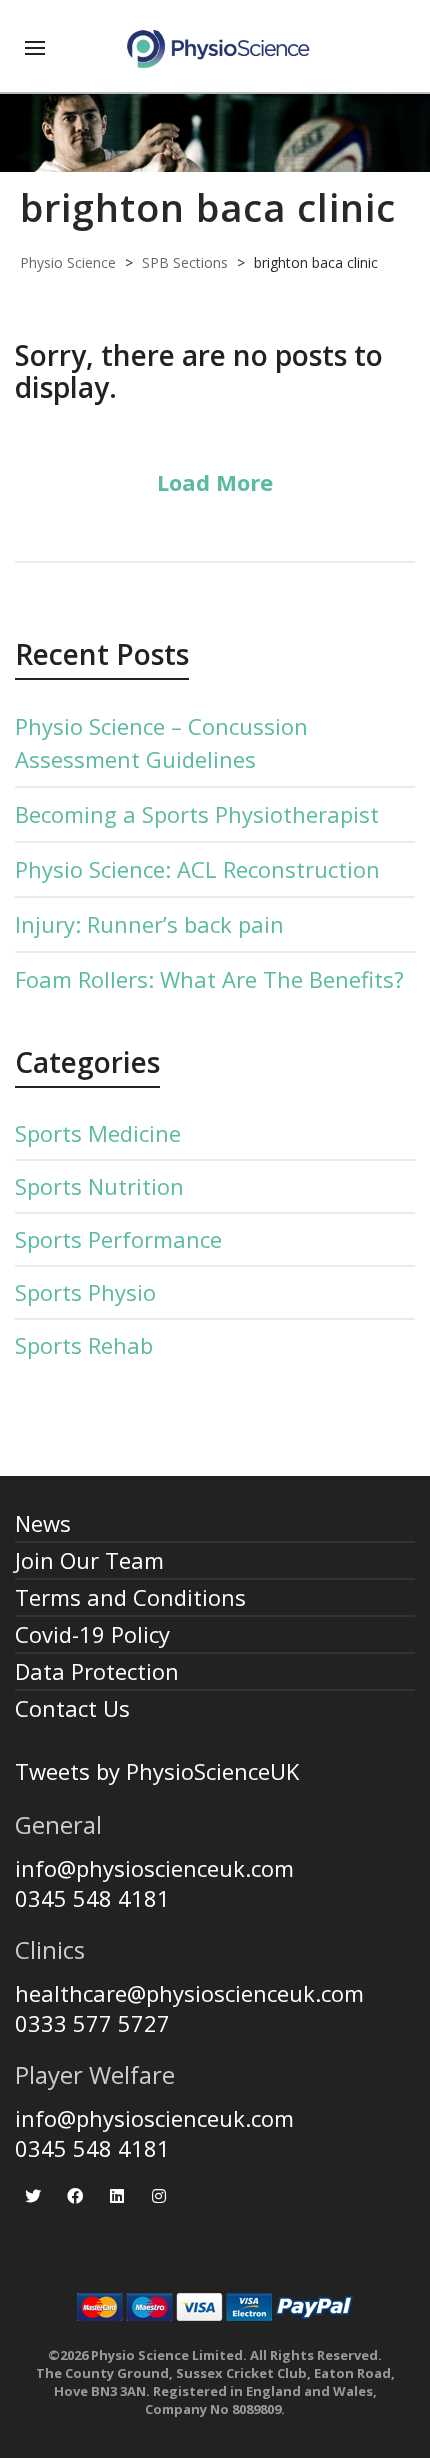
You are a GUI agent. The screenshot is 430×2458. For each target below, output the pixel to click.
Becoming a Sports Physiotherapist (197, 814)
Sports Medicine (98, 1133)
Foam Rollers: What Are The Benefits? (209, 979)
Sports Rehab (84, 1345)
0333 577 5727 (92, 2023)
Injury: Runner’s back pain (149, 924)
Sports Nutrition (99, 1186)
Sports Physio (85, 1292)
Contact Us (72, 1708)
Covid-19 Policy (92, 1634)
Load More (215, 482)
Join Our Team (89, 1560)
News (43, 1523)
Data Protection (97, 1671)
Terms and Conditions (130, 1597)
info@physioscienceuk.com (154, 1868)
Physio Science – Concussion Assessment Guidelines (161, 742)
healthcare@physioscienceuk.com (189, 1993)
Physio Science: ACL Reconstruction (197, 869)
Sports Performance (118, 1239)
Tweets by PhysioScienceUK (157, 1771)
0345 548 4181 (92, 1898)
